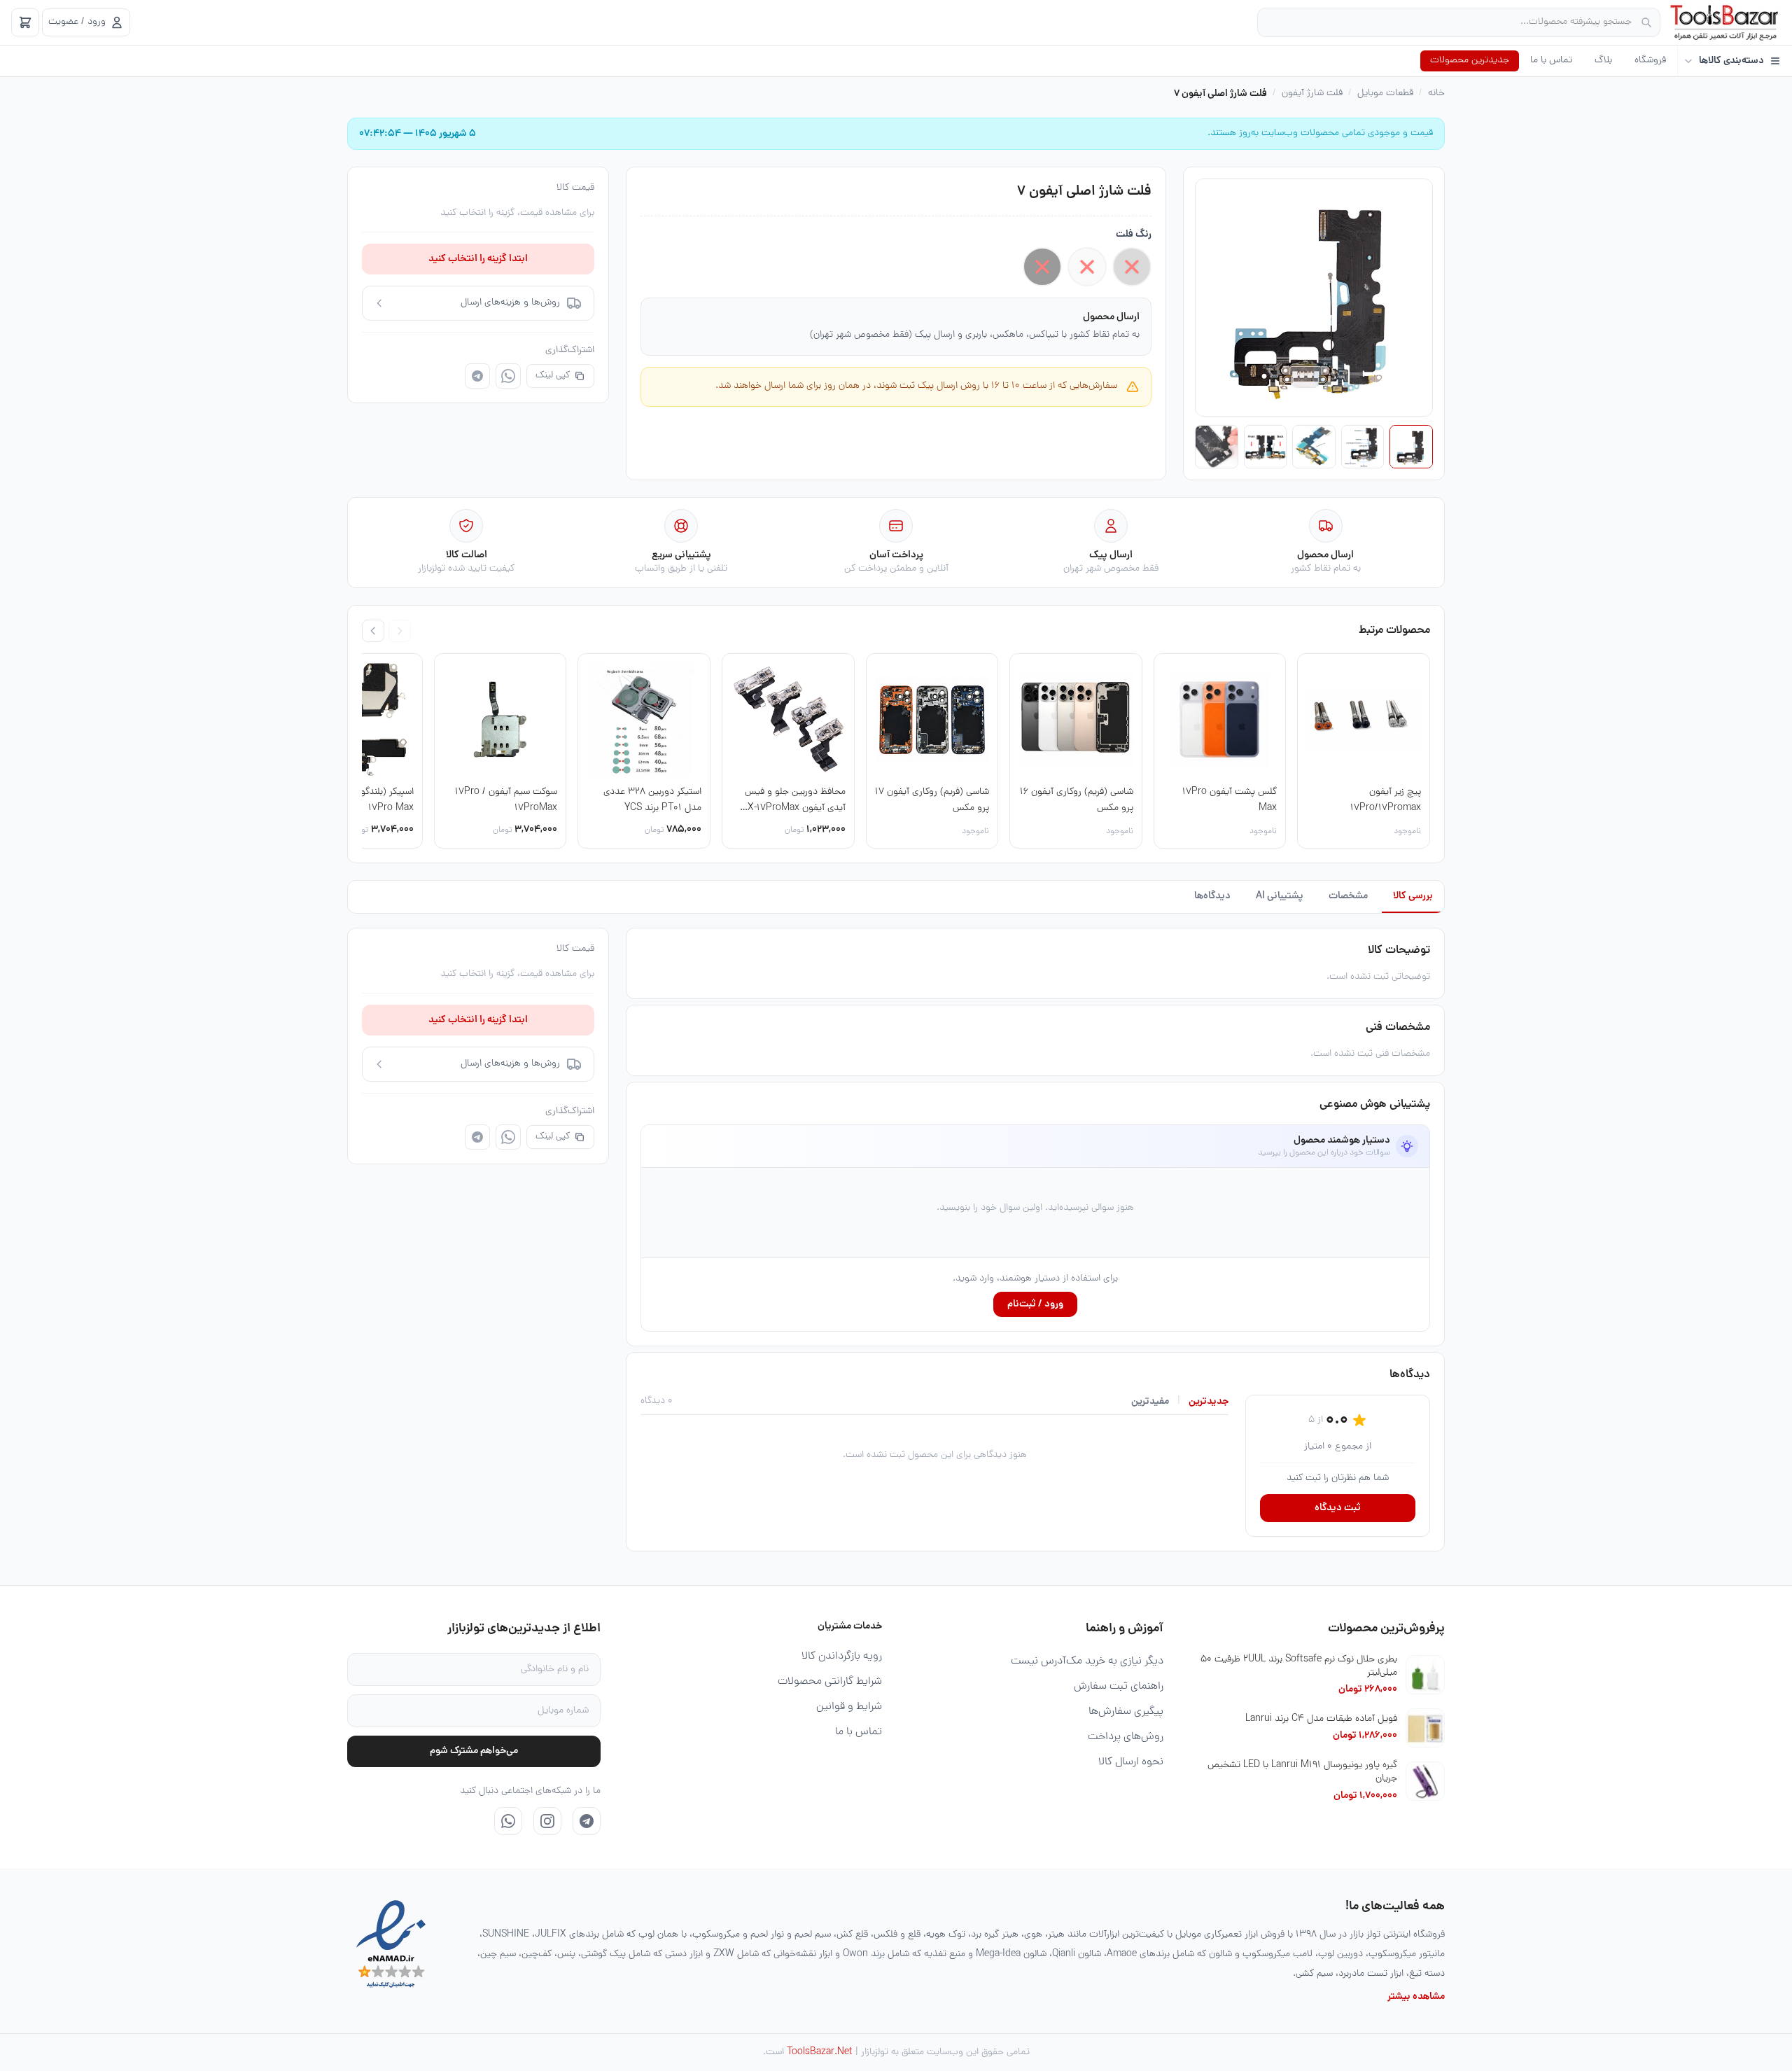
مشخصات (1348, 896)
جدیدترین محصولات (1470, 61)
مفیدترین (1150, 1402)
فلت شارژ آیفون (1312, 94)
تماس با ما (1551, 61)
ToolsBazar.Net (820, 2052)
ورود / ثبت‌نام (1035, 1304)
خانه (1436, 94)
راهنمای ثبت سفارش (1119, 1687)
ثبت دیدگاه (1338, 1508)
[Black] (1042, 267)
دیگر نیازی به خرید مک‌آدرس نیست (1087, 1661)
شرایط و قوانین (849, 1707)
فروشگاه (1650, 61)
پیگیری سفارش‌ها (1126, 1712)
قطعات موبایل (1385, 94)
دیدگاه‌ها (1212, 896)
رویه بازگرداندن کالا (842, 1657)
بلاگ (1603, 61)
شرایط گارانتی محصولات (830, 1682)
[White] (1087, 267)
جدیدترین (1209, 1402)
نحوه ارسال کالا (1131, 1762)
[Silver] (1132, 267)
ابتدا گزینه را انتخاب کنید (478, 259)
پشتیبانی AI (1280, 896)
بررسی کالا (1413, 896)
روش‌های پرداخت (1126, 1737)
